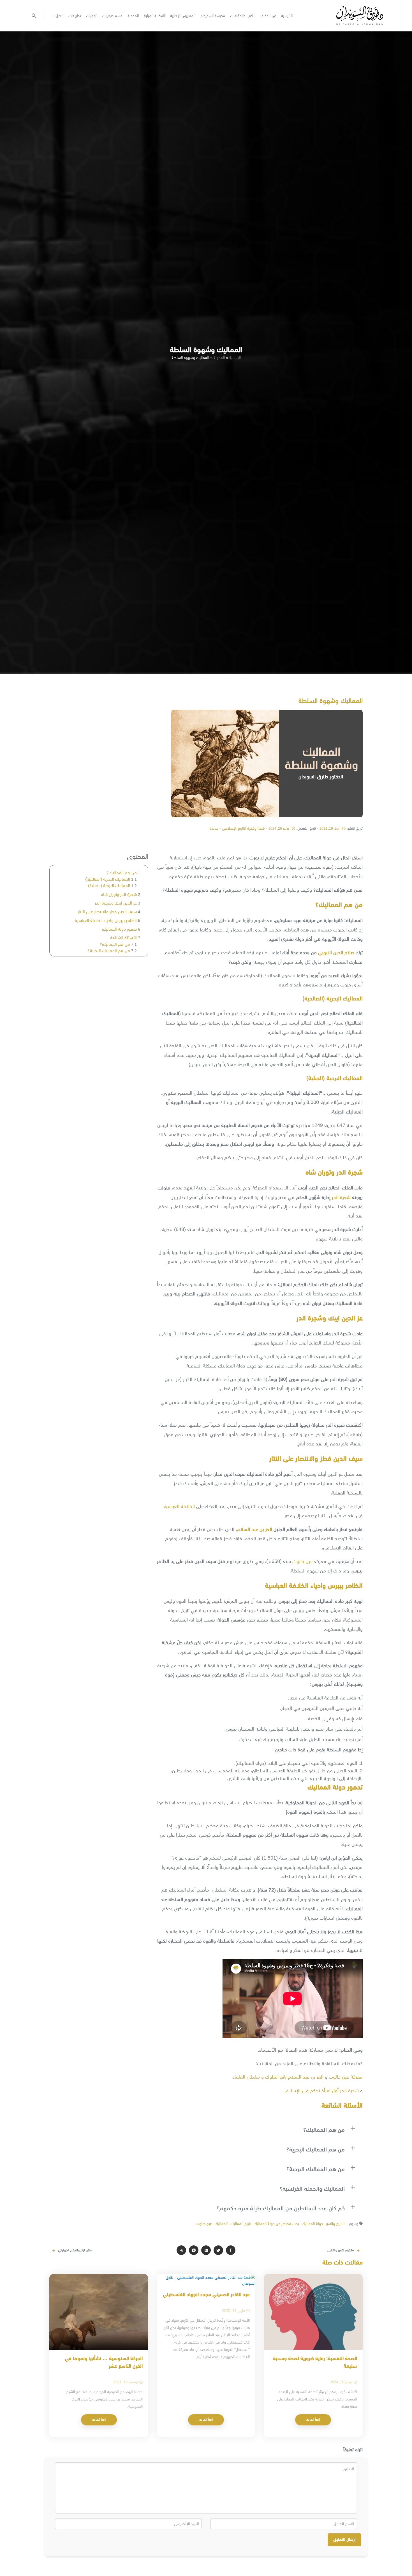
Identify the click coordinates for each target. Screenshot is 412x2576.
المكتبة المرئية (154, 16)
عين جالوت (303, 1561)
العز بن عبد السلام (254, 1529)
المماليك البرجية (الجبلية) (109, 886)
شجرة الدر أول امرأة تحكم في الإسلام (323, 2091)
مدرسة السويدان (213, 16)
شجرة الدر (341, 1197)
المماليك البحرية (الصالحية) (108, 879)
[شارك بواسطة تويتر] (218, 2250)
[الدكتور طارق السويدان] (360, 16)
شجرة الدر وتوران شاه (119, 894)
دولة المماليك (312, 2224)
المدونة (133, 16)
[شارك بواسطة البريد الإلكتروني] (181, 2250)
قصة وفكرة (256, 828)
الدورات (92, 16)
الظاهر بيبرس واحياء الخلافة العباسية (106, 920)
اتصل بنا (57, 16)
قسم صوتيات (112, 16)
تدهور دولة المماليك (119, 929)
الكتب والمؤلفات (243, 16)
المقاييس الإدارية (183, 16)
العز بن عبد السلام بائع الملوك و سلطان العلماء (278, 2077)
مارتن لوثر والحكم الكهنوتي (75, 2250)
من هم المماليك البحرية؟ (109, 951)
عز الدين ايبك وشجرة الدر (116, 903)
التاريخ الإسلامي (234, 828)
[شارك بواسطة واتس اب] (194, 2250)
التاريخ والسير (335, 2224)
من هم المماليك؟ (122, 873)
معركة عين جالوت (346, 2077)
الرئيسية (287, 16)
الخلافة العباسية (179, 1506)
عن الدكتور (268, 16)
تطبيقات (75, 16)
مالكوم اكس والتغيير (341, 2250)
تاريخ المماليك (241, 2224)
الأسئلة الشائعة (123, 938)
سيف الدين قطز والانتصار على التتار (107, 912)
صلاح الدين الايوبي (336, 953)
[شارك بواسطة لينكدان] (206, 2250)
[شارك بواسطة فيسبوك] (231, 2250)
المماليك (221, 2224)
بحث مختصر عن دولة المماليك (276, 2224)
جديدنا (214, 828)
